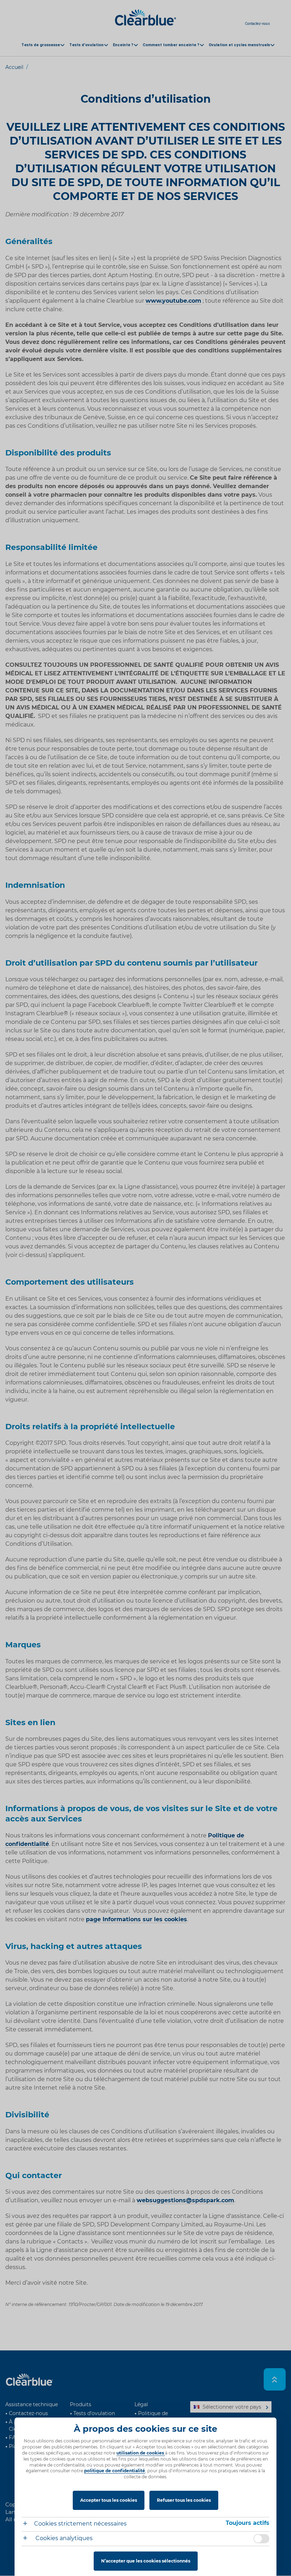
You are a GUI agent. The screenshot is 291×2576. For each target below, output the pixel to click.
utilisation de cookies (141, 2453)
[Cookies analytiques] (28, 2539)
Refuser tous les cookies (184, 2500)
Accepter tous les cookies (109, 2500)
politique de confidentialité (115, 2471)
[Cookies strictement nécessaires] (28, 2524)
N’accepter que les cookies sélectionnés (146, 2561)
